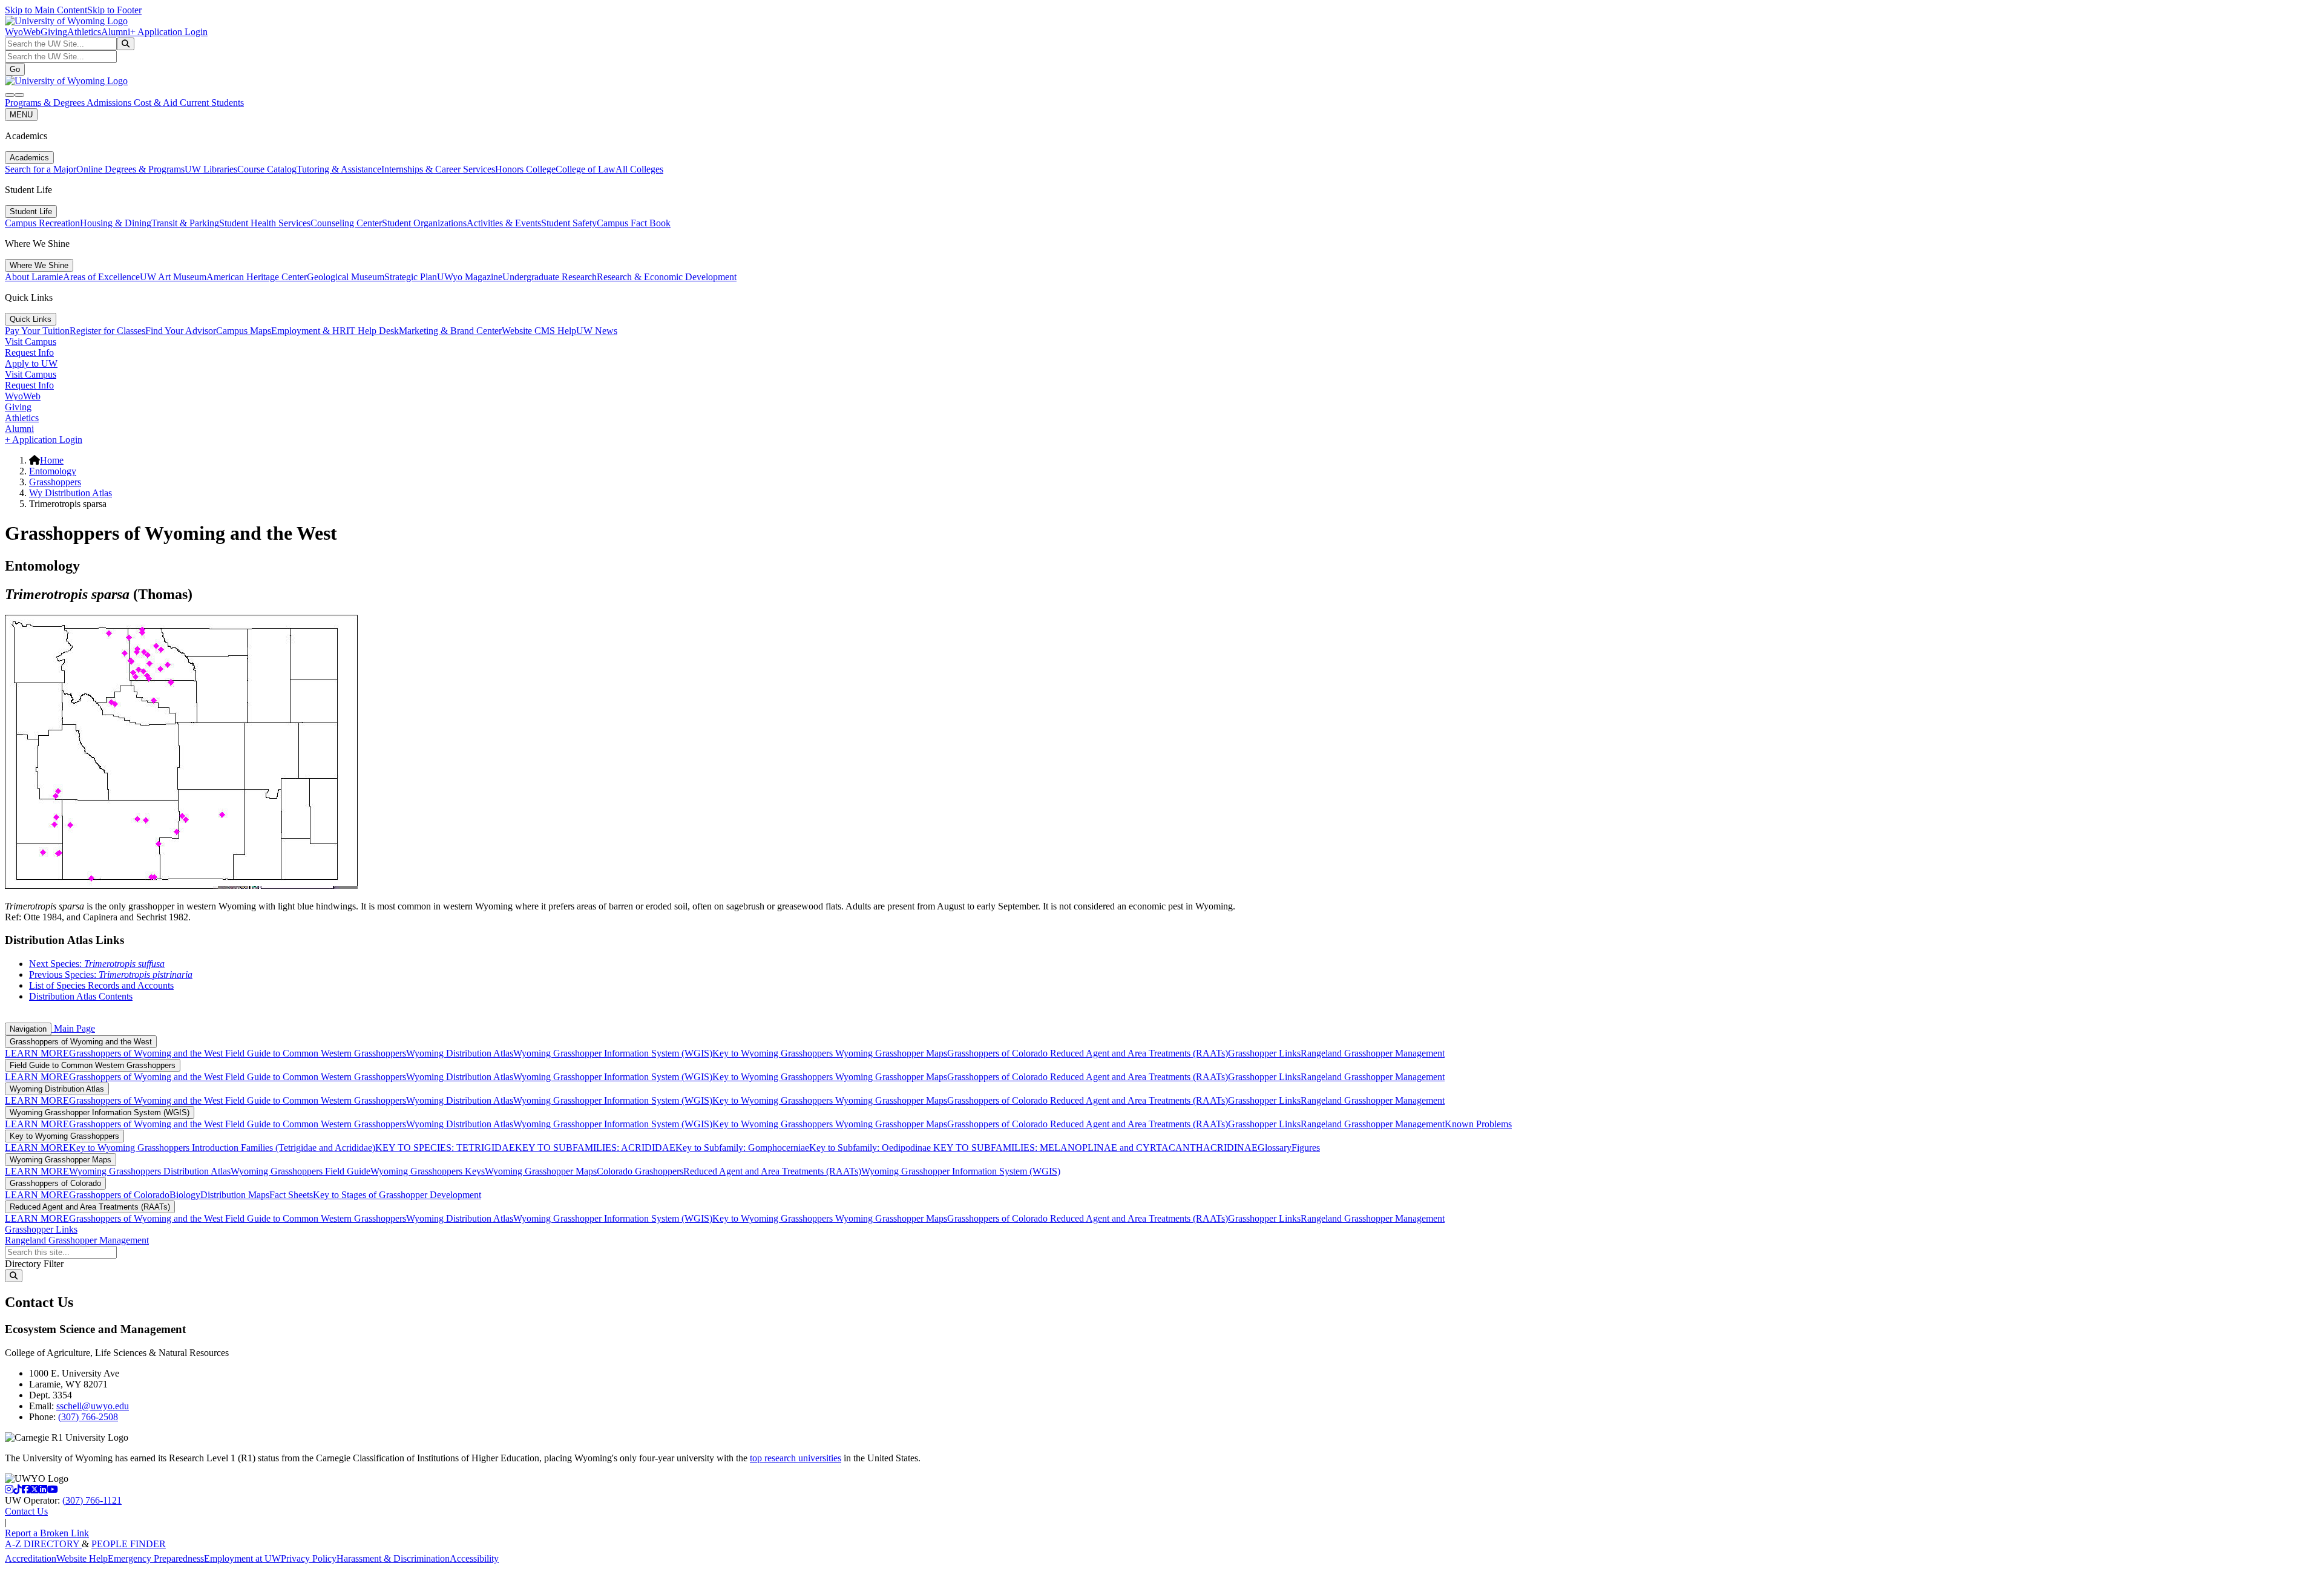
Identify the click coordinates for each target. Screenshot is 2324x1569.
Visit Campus (31, 342)
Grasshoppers (55, 482)
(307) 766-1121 (92, 1500)
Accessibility (474, 1558)
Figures (1306, 1148)
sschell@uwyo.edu (93, 1406)
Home (52, 460)
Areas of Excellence (101, 277)
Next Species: (97, 964)
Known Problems (1478, 1124)
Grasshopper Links (1264, 1053)
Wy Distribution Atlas (71, 493)
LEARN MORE (37, 1053)
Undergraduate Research (550, 277)
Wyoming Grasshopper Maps (891, 1053)
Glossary (1275, 1148)
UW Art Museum (173, 277)
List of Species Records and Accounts (101, 985)
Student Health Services (265, 223)
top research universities (796, 1458)
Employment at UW (242, 1558)
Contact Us (26, 1511)
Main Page (73, 1028)
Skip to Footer (114, 10)
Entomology (53, 471)
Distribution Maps (235, 1195)
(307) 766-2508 (88, 1417)
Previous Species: (111, 974)
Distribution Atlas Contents (81, 996)
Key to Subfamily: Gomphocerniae (742, 1148)
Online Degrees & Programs (130, 169)
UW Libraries (211, 169)
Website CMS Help (539, 331)
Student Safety (569, 223)
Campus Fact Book (634, 223)
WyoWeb (23, 32)
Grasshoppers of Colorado (999, 1053)
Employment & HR (309, 331)
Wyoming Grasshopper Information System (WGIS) (613, 1053)
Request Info (29, 352)
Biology (185, 1195)
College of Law (586, 169)
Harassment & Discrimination (393, 1558)
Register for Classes (107, 331)
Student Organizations (424, 223)
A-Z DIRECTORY (43, 1544)
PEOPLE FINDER (129, 1544)
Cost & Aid (157, 103)
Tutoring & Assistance (339, 169)
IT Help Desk (373, 331)
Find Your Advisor (181, 331)
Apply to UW (31, 363)
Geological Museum (346, 277)
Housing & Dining (116, 223)
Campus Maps (244, 331)
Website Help (82, 1558)
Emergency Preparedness (156, 1558)
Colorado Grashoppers (640, 1171)
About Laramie (34, 277)
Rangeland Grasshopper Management (1373, 1053)
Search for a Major (41, 169)
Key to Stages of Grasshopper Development (397, 1195)
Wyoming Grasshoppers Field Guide (300, 1171)
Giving (54, 32)
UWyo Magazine (470, 277)
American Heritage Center (257, 277)
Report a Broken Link (47, 1533)
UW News (597, 331)
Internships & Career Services (438, 169)
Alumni (116, 32)
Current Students (212, 103)
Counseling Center (346, 223)
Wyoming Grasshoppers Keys (428, 1171)
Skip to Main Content (46, 10)
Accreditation (31, 1558)
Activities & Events (504, 223)
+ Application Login (169, 32)
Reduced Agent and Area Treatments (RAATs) (1139, 1053)
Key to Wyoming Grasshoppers (774, 1053)
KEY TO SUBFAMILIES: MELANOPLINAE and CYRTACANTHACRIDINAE (1094, 1148)
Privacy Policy (309, 1558)
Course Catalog (267, 169)
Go (15, 69)
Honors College (525, 169)
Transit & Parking (185, 223)
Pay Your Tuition (37, 331)
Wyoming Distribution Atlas (460, 1053)
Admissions (110, 103)
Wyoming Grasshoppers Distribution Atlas (150, 1171)
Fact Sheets (291, 1195)
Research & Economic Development (667, 277)
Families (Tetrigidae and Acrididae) (307, 1148)
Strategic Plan (411, 277)
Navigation (28, 1029)
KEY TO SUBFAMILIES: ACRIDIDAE (595, 1148)
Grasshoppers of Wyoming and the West (81, 1042)
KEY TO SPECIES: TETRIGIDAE (445, 1148)
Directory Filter (34, 1264)
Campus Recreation (42, 223)
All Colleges (639, 169)
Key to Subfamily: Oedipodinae (870, 1148)
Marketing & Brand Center (450, 331)
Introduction (215, 1148)
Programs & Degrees (46, 103)
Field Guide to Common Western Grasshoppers (316, 1053)
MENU (21, 115)
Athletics (84, 32)
